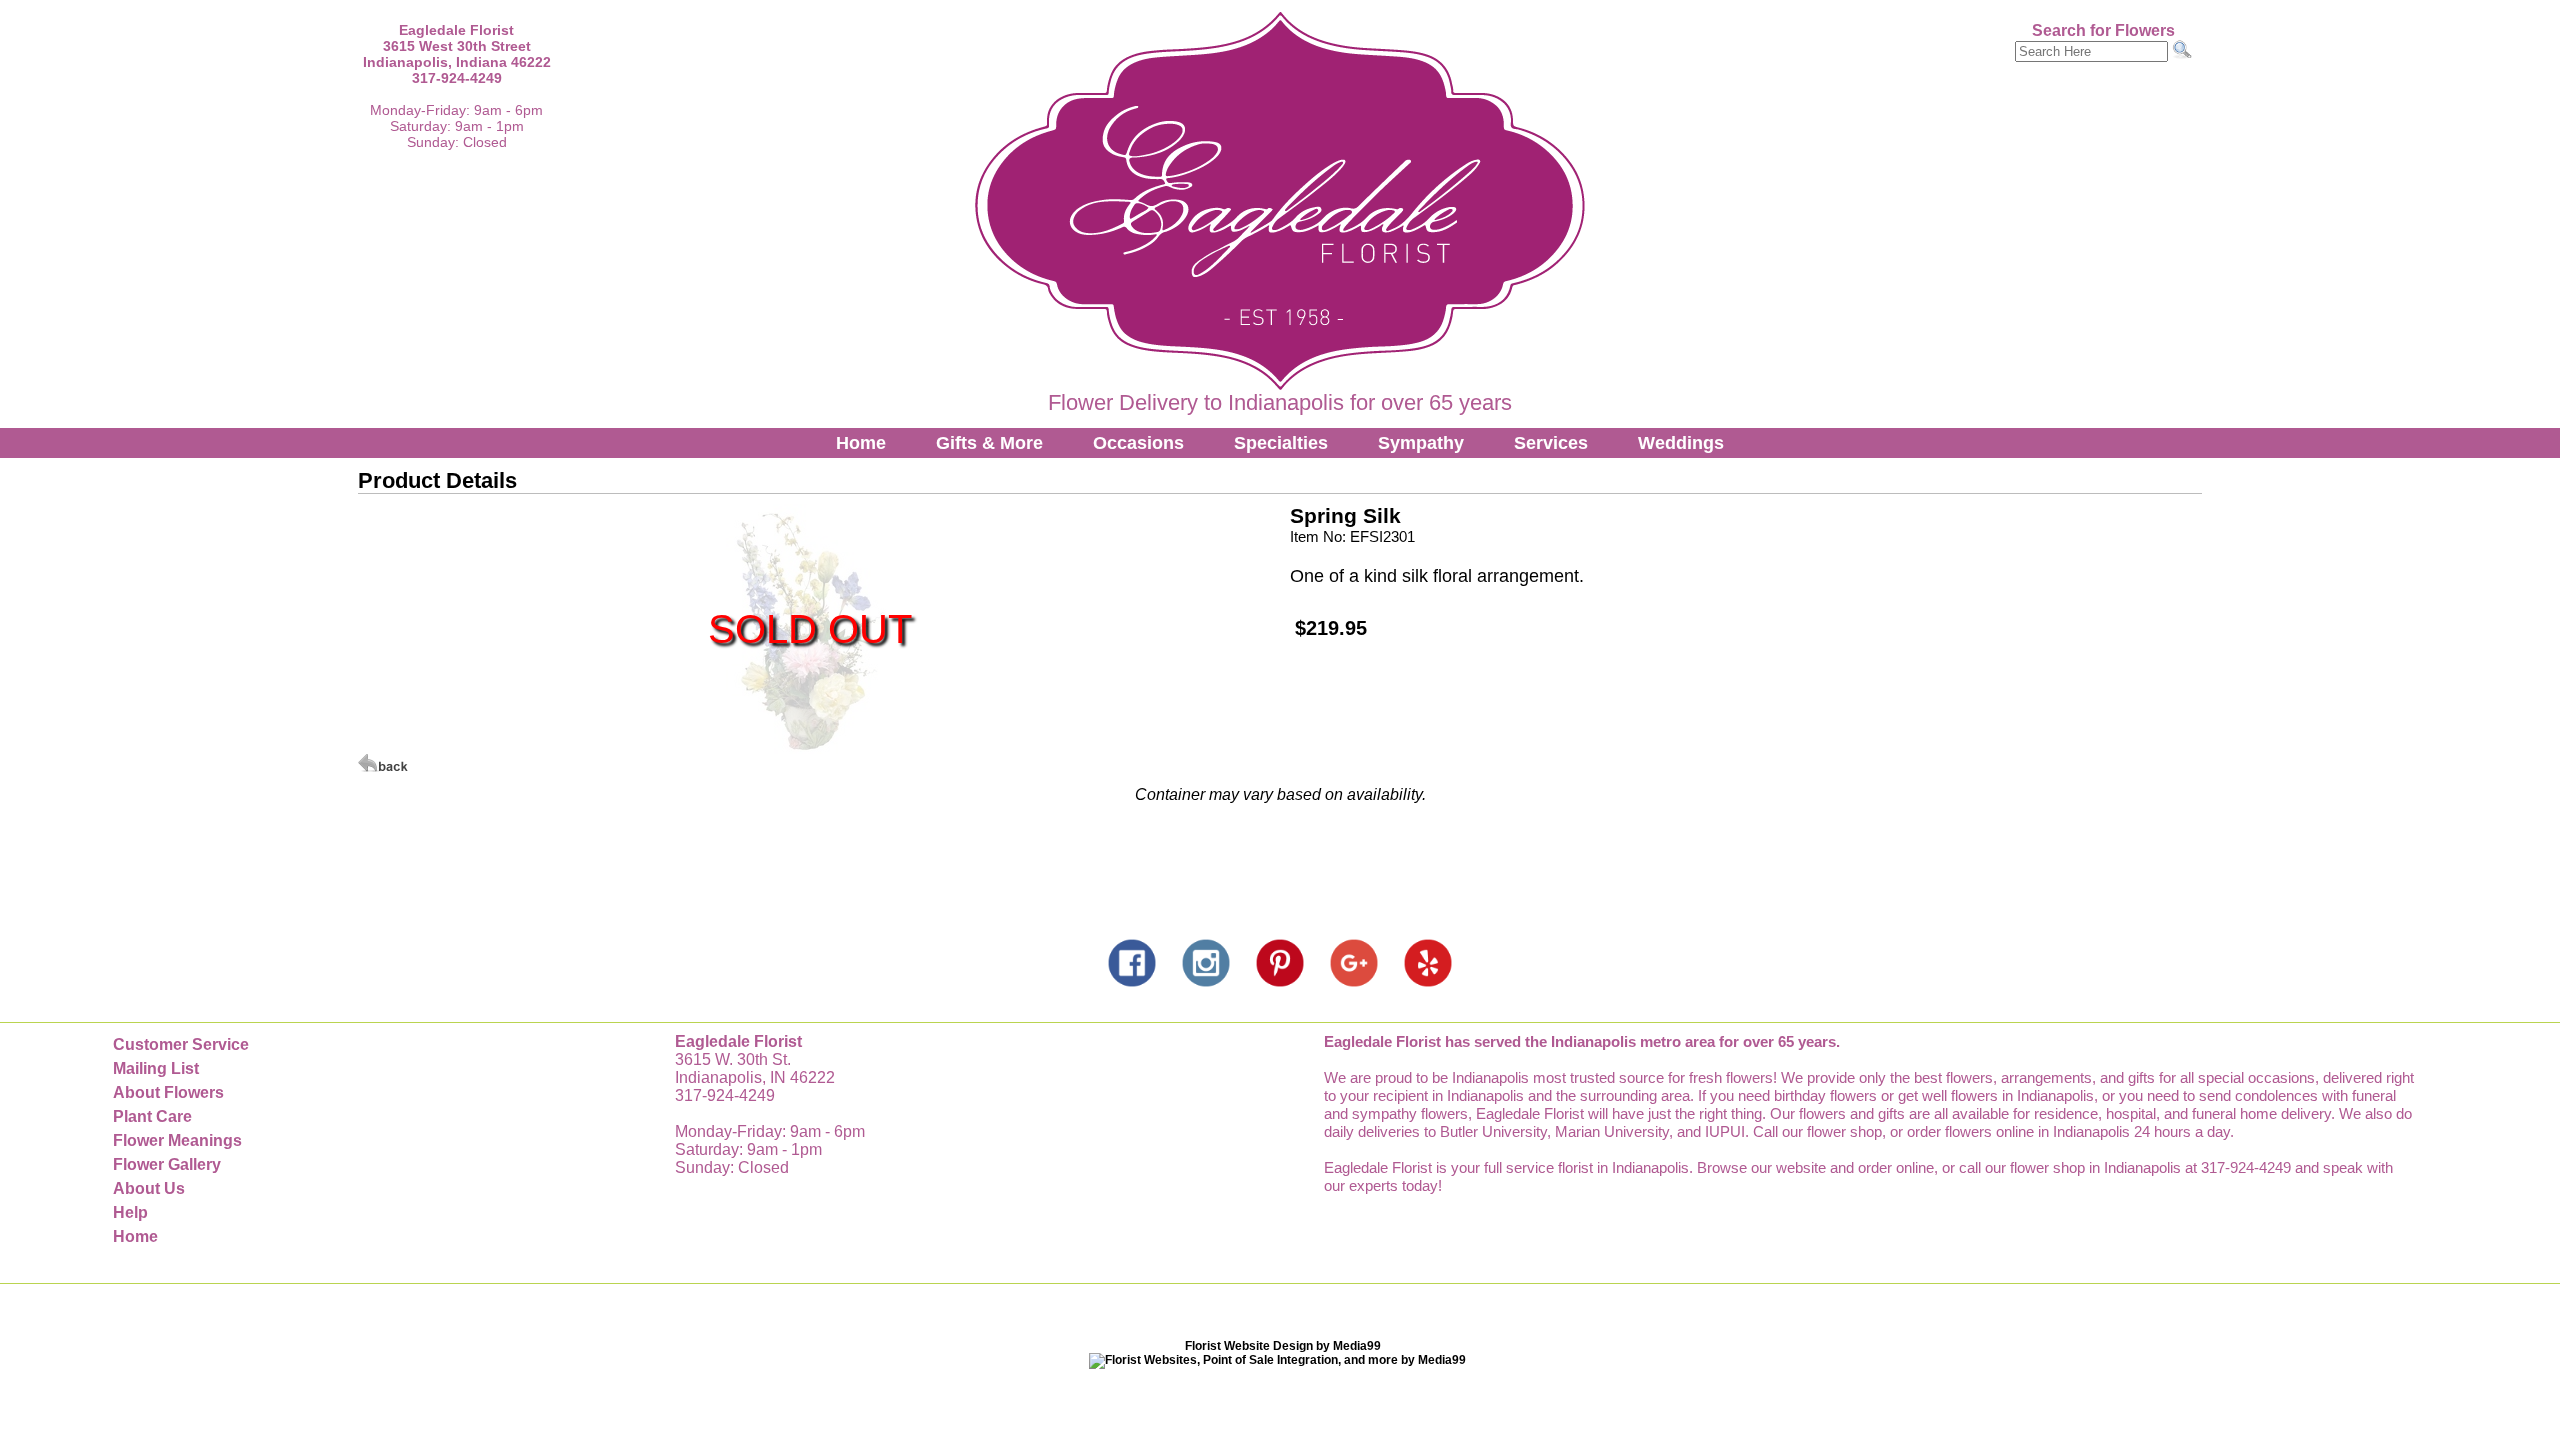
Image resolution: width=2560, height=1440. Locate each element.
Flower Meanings (177, 1140)
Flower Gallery (167, 1164)
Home (861, 443)
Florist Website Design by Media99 (1283, 1346)
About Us (149, 1188)
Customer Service (181, 1044)
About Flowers (168, 1092)
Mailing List (156, 1068)
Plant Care (152, 1116)
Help (130, 1212)
